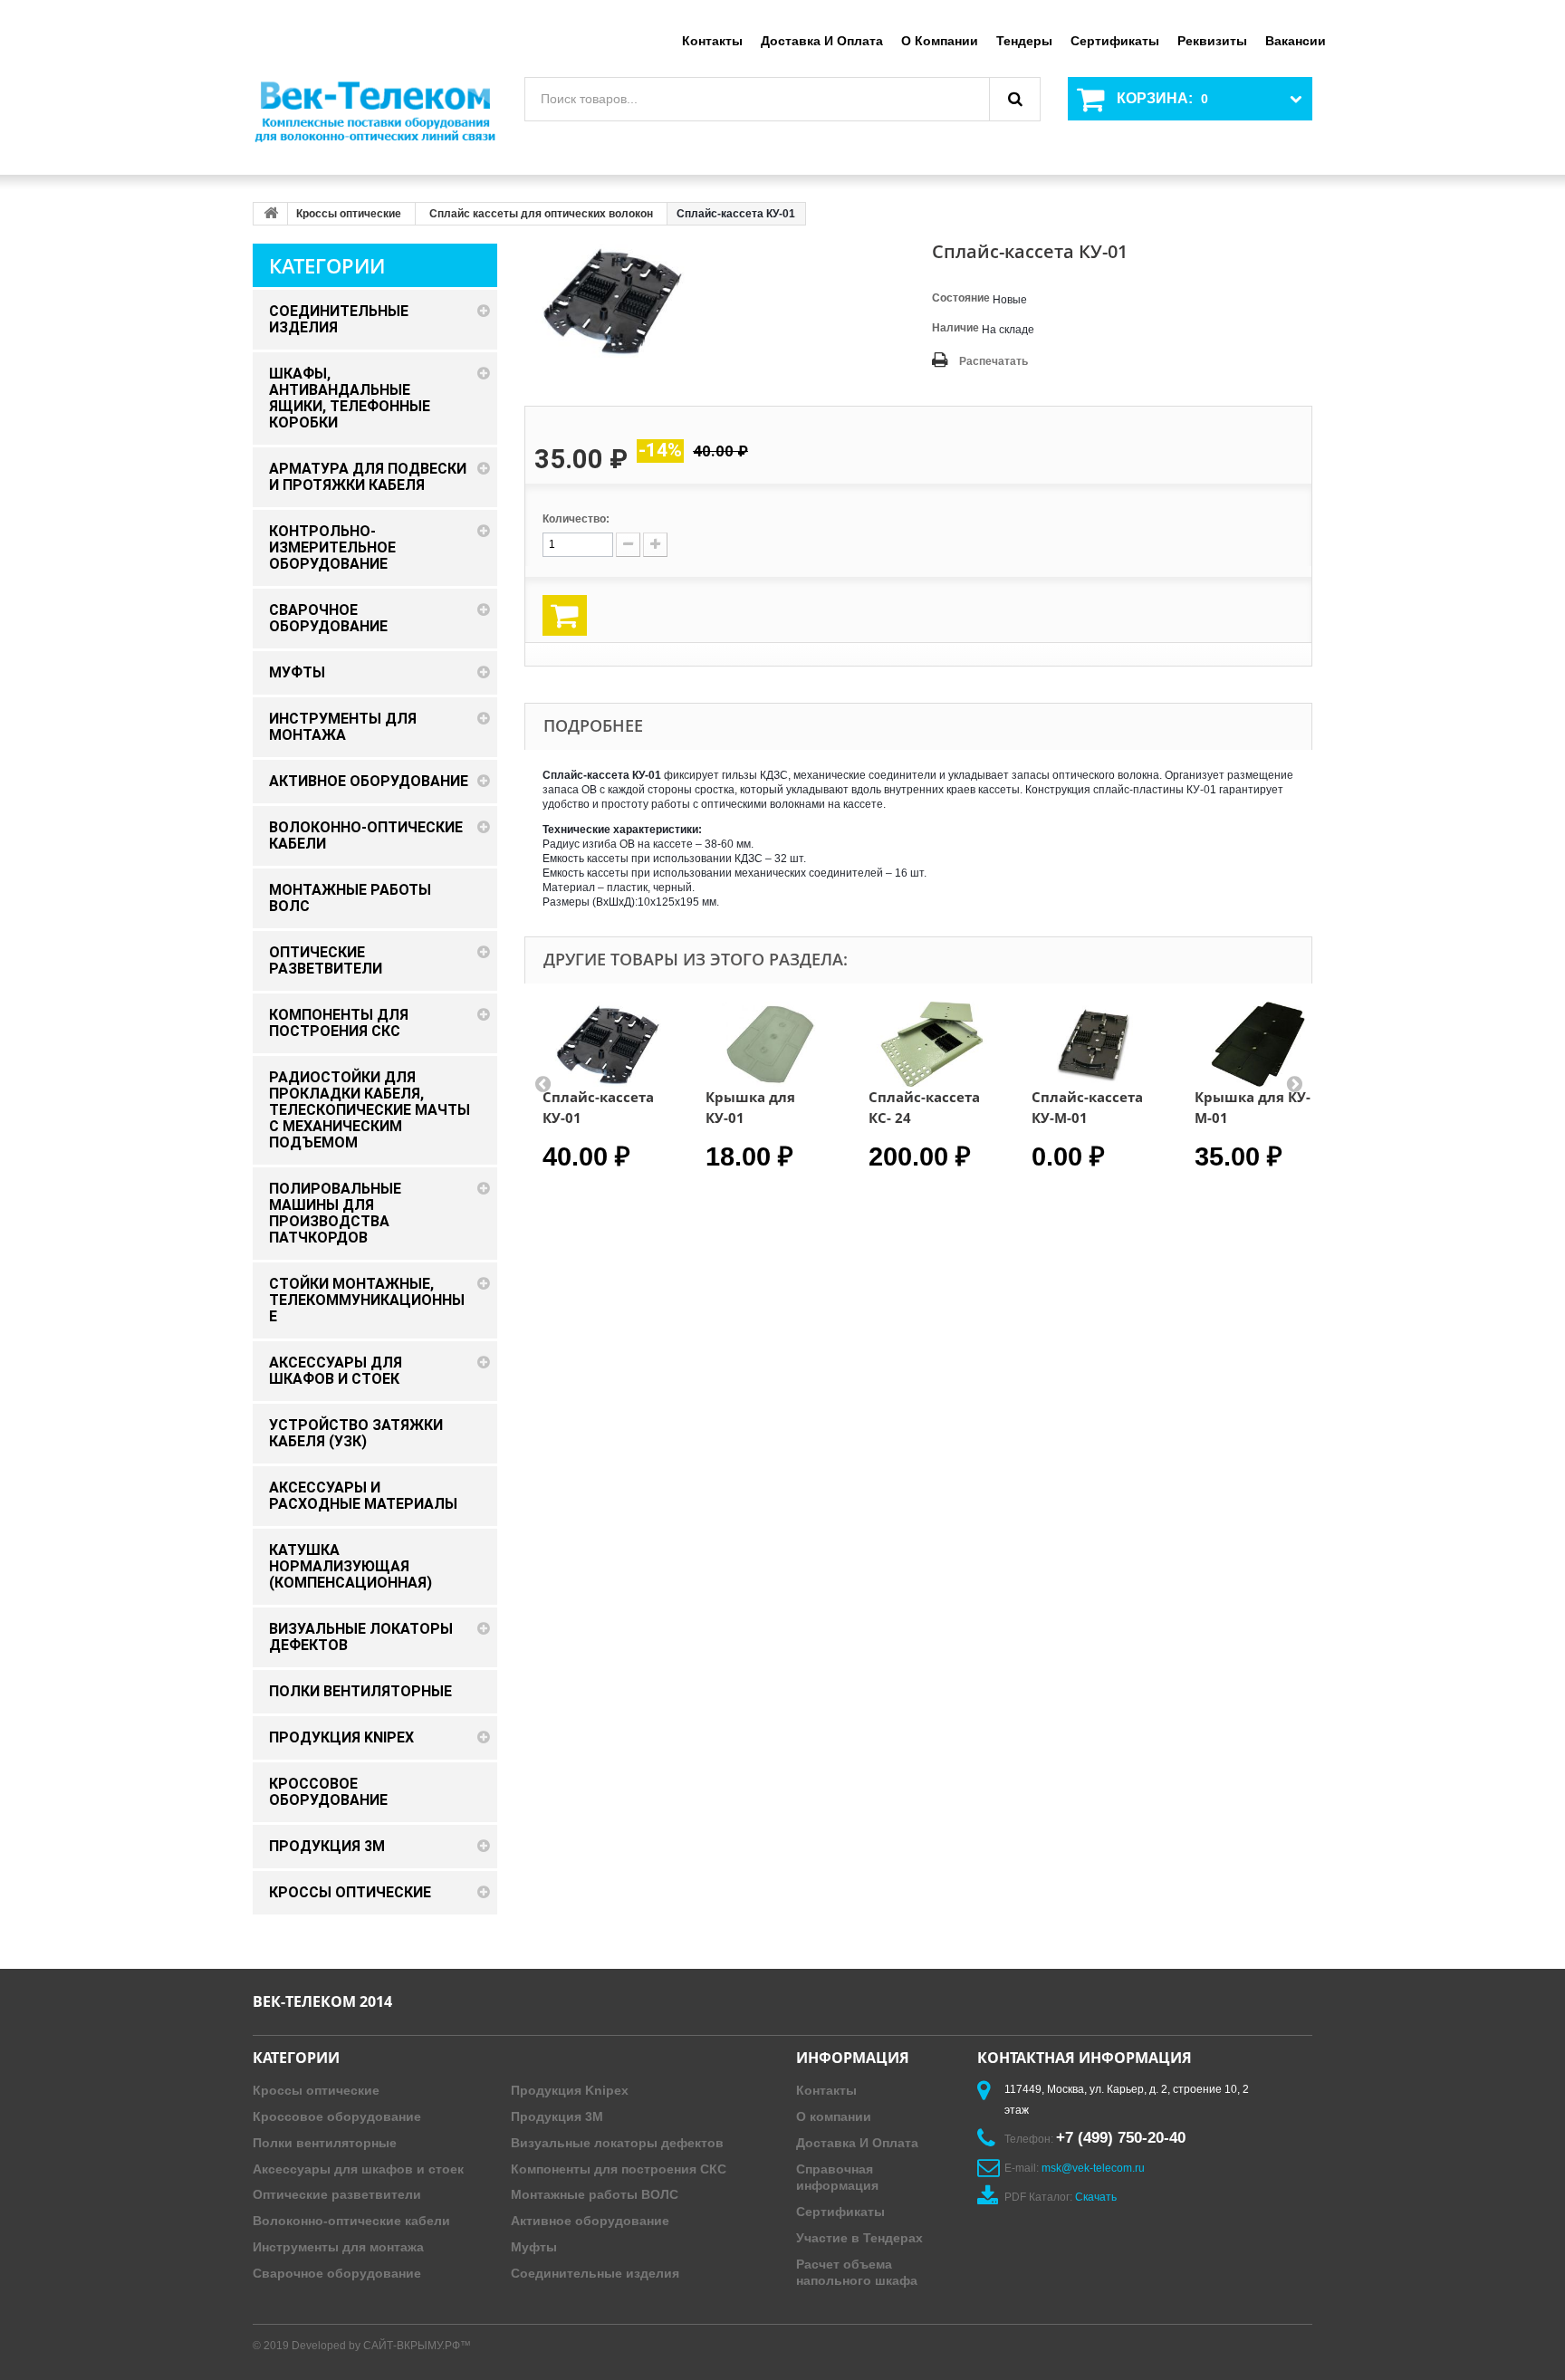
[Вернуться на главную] (271, 214)
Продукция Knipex (570, 2090)
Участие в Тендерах (859, 2238)
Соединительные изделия (595, 2273)
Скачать (1096, 2197)
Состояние (961, 298)
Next (1294, 1083)
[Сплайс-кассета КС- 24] (932, 1044)
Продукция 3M (557, 2116)
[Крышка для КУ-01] (769, 1044)
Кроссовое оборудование (337, 2116)
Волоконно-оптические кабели (351, 2221)
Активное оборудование (590, 2221)
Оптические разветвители (337, 2194)
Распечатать (994, 361)
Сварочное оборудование (337, 2273)
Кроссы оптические (349, 214)
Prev (542, 1083)
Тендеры (1024, 41)
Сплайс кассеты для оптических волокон (541, 214)
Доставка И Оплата (857, 2143)
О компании (940, 41)
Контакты (712, 41)
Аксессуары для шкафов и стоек (358, 2169)
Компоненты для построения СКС (619, 2169)
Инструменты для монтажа (338, 2247)
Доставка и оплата (822, 41)
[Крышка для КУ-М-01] (1258, 1044)
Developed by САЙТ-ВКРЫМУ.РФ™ (381, 2346)
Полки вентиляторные (325, 2143)
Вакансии (1296, 41)
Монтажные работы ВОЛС (595, 2194)
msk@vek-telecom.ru (1093, 2168)
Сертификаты (1115, 41)
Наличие (955, 328)
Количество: (576, 519)
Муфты (534, 2247)
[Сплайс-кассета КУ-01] (606, 1044)
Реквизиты (1212, 41)
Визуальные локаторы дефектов (617, 2143)
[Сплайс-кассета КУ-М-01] (1095, 1044)
